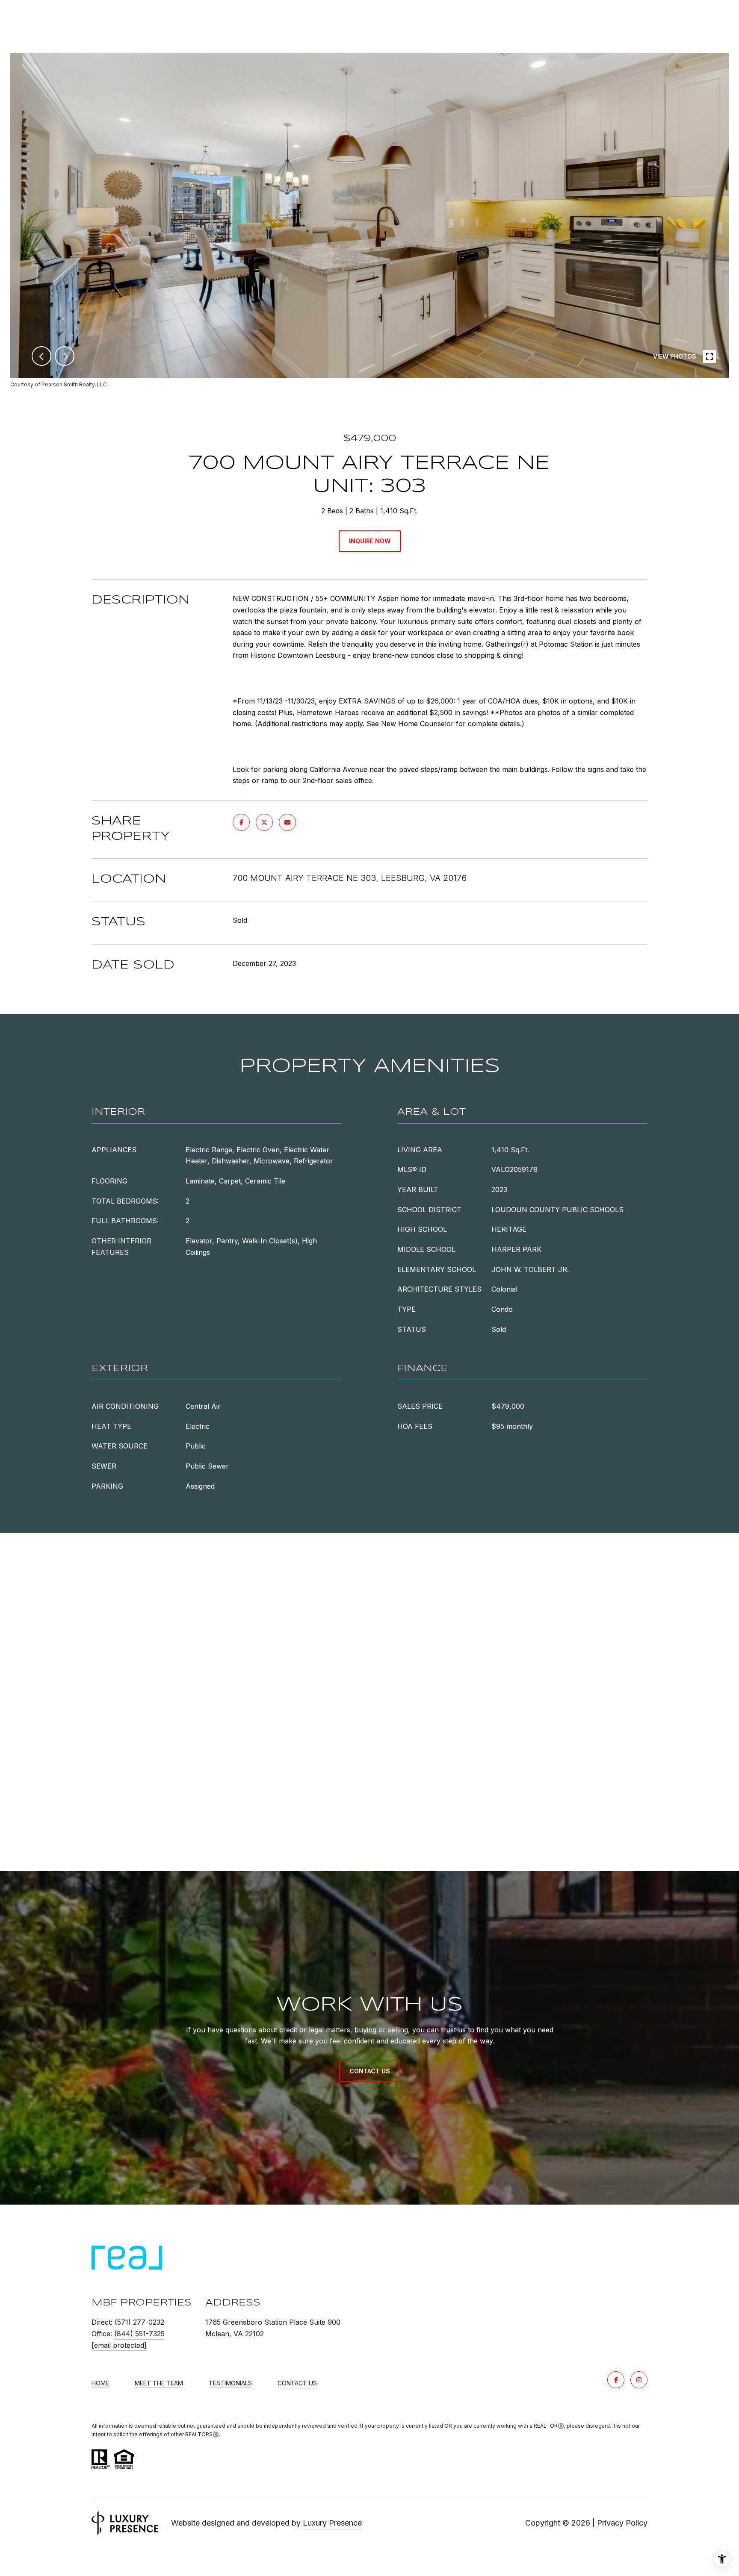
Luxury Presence (332, 2523)
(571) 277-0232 (139, 2322)
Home (100, 2383)
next (65, 356)
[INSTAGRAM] (639, 2380)
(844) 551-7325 (139, 2334)
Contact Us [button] (370, 2071)
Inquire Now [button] (370, 541)
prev (41, 356)
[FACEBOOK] (616, 2380)
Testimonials (230, 2383)
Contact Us (297, 2383)
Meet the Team (159, 2383)
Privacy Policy (622, 2523)
